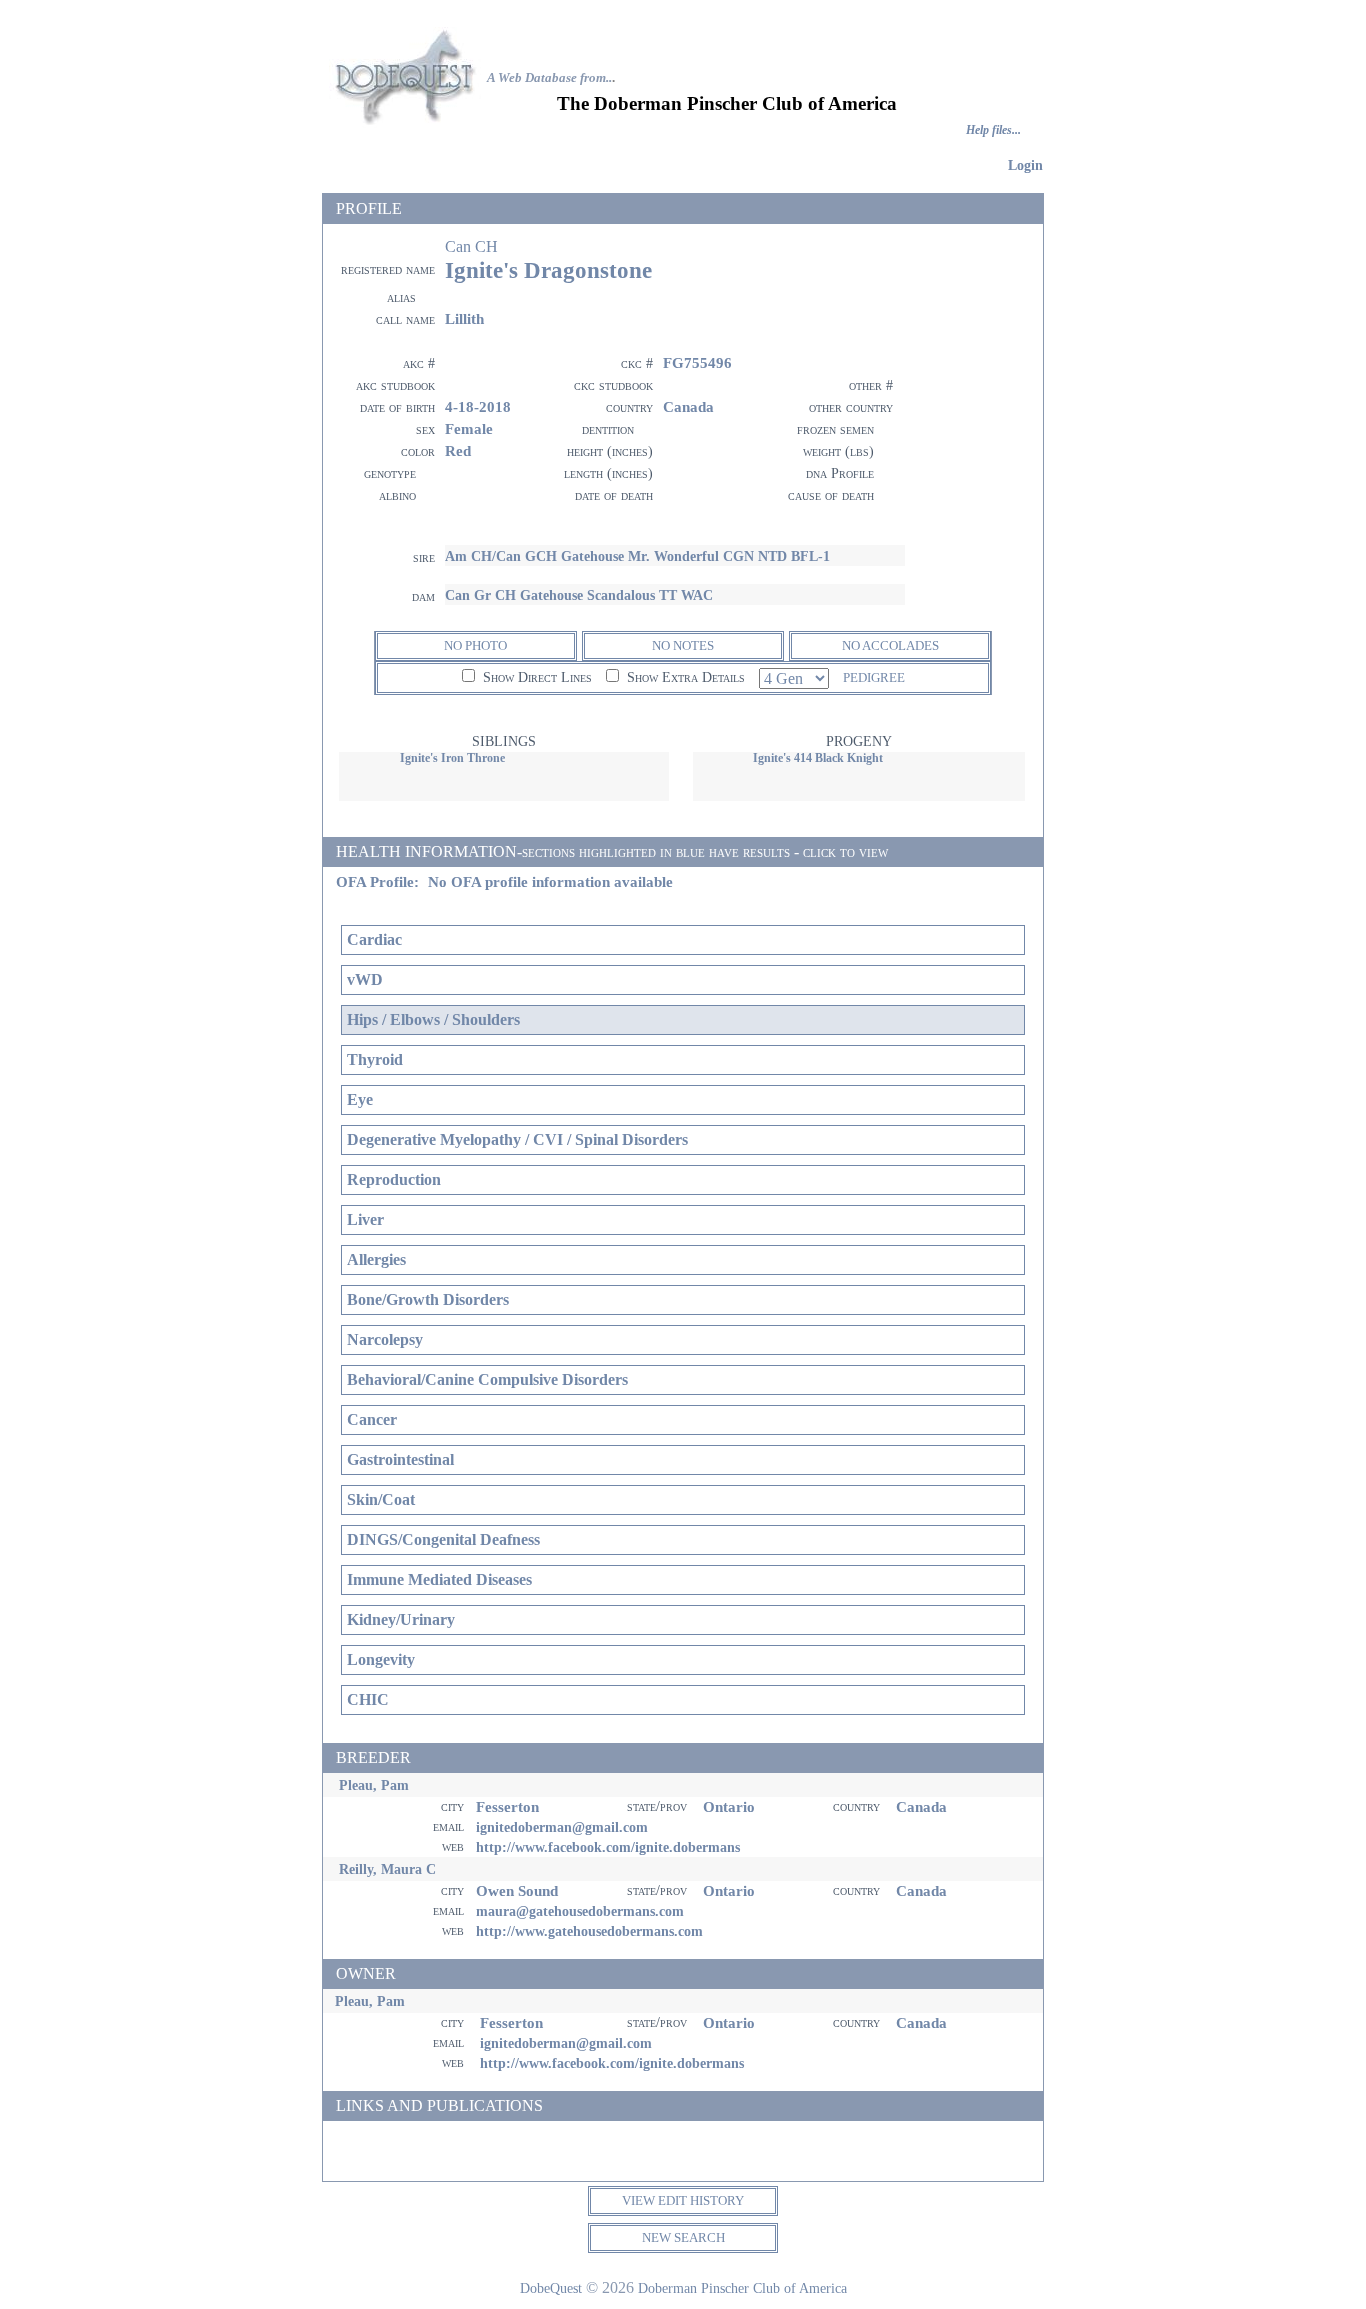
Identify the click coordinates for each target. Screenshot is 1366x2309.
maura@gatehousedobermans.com (580, 1911)
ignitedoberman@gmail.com (562, 1827)
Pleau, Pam (374, 1785)
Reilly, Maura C (387, 1869)
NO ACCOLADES (890, 645)
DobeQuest (551, 2288)
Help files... (993, 130)
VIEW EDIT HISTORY (683, 2200)
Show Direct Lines (535, 677)
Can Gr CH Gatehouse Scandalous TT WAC (579, 595)
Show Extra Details (684, 677)
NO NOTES (683, 645)
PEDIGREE (874, 677)
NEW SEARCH (683, 2237)
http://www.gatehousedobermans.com (589, 1931)
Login (1025, 165)
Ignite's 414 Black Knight (818, 758)
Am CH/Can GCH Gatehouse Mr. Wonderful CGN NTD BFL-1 (637, 556)
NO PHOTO (475, 645)
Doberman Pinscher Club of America (742, 2288)
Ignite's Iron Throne (452, 758)
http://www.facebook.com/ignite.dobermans (608, 1847)
